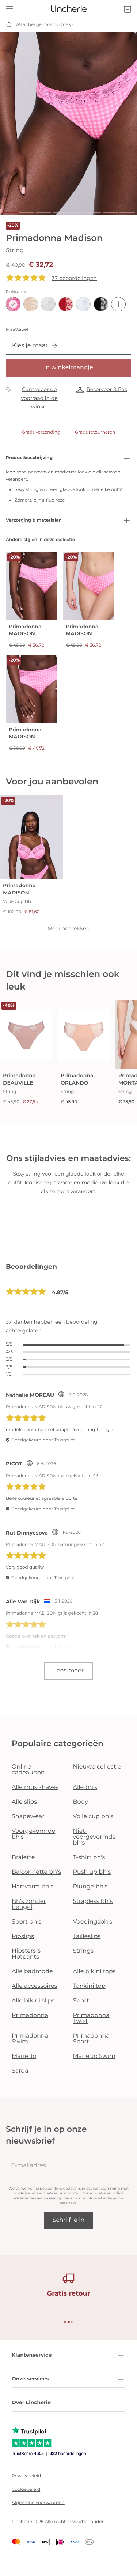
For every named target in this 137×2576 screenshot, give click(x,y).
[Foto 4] (60, 213)
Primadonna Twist (91, 2018)
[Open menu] (9, 9)
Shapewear (28, 1817)
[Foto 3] (43, 213)
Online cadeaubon (28, 1770)
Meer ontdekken (69, 928)
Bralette (23, 1858)
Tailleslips (87, 1936)
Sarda (20, 2071)
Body (81, 1802)
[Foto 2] (27, 213)
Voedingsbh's (93, 1922)
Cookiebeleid (26, 2490)
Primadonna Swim (30, 2039)
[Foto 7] (110, 213)
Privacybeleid (33, 2193)
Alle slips (24, 1802)
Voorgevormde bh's (33, 1834)
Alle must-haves (35, 1787)
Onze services (30, 2379)
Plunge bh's (90, 1887)
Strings (83, 1951)
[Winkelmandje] (128, 9)
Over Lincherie (31, 2402)
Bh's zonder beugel (29, 1904)
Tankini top (89, 1986)
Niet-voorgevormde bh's (94, 1837)
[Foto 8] (127, 213)
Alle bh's (85, 1787)
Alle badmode (32, 1972)
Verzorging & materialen (34, 520)
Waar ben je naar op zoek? (44, 25)
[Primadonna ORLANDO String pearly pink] (84, 1035)
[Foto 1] (10, 213)
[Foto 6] (94, 213)
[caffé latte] (31, 304)
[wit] (83, 304)
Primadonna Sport (91, 2039)
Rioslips (23, 1936)
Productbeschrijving (29, 458)
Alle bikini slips (33, 2001)
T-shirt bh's (89, 1858)
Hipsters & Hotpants (26, 1954)
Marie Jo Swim (94, 2056)
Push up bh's (92, 1872)
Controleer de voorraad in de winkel (39, 398)
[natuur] (48, 304)
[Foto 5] (77, 213)
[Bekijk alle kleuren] (118, 304)
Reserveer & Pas (107, 389)
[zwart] (101, 304)
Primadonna (30, 2015)
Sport (81, 2001)
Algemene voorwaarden (38, 2503)
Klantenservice (32, 2355)
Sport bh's (26, 1922)
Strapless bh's (93, 1901)
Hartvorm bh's (33, 1887)
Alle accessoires (34, 1986)
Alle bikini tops (94, 1972)
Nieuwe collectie (97, 1767)
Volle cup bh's (93, 1817)
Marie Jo (24, 2056)
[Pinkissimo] (13, 304)
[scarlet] (66, 304)
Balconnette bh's (36, 1872)
